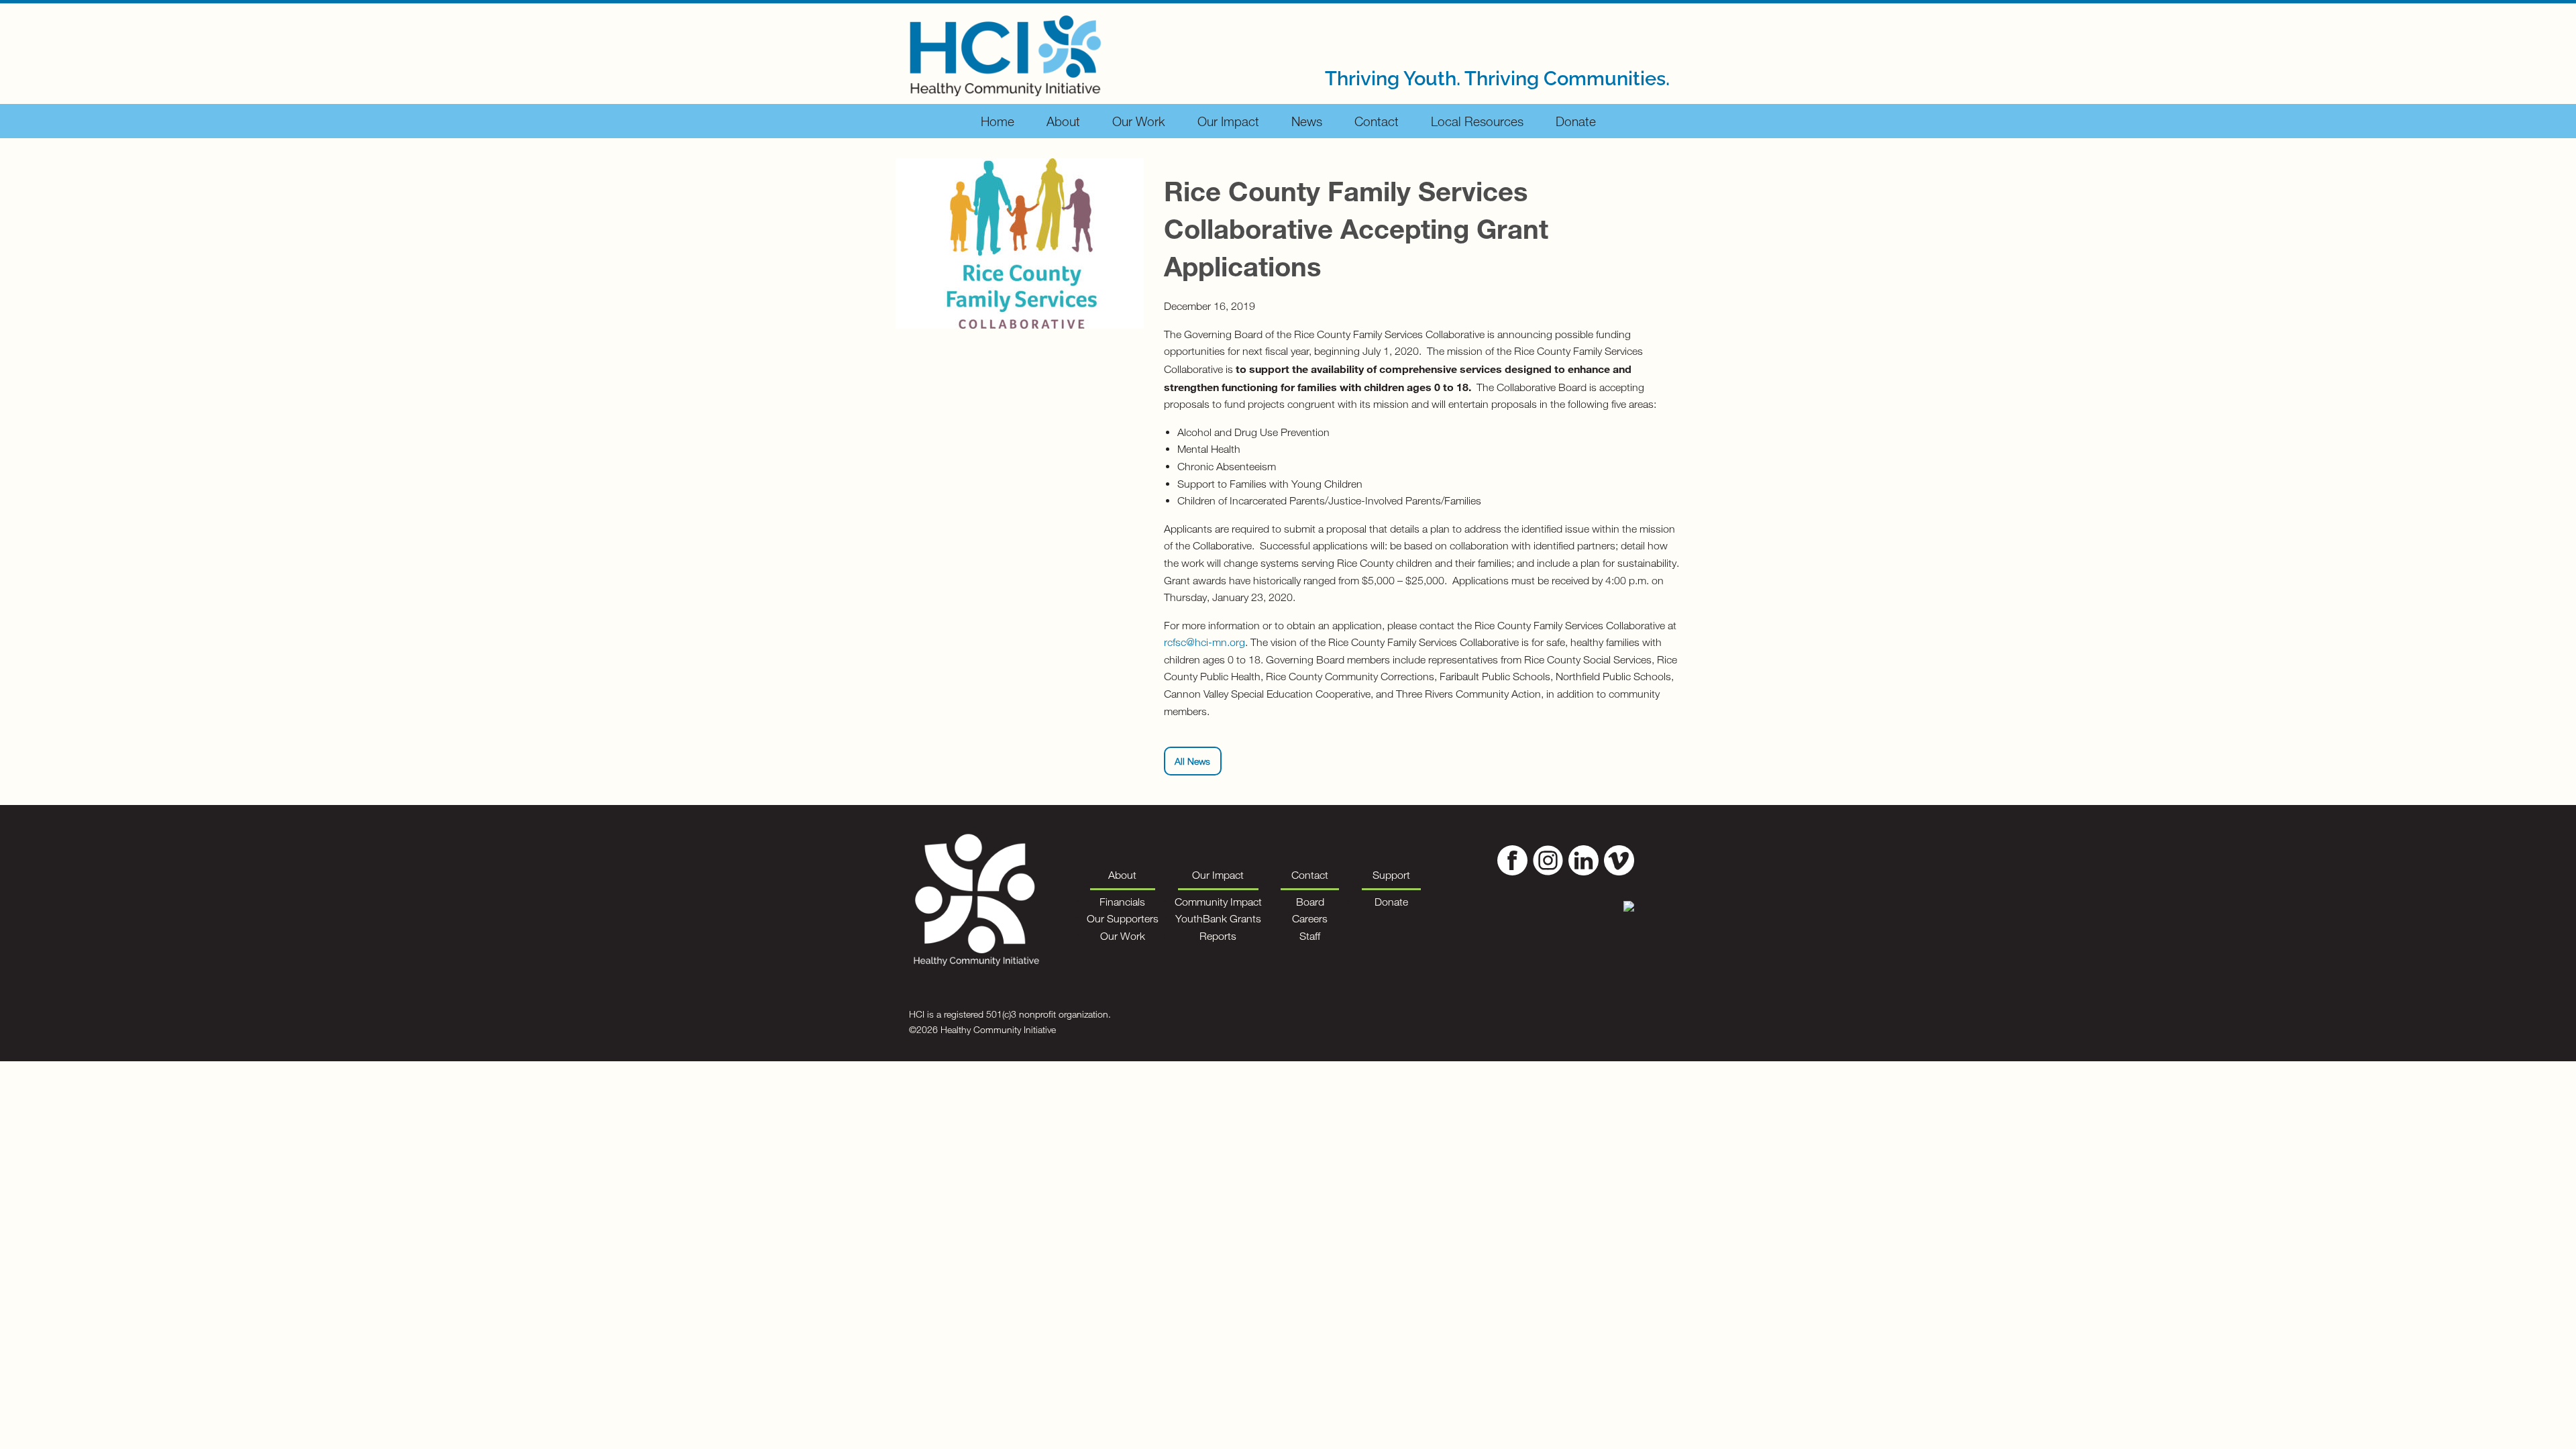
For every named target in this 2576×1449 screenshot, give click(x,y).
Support (1391, 875)
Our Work (1139, 121)
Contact (1377, 121)
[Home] (1005, 52)
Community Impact (1218, 902)
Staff (1310, 936)
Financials (1122, 902)
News (1307, 121)
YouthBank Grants (1218, 918)
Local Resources (1477, 121)
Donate (1576, 121)
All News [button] (1192, 761)
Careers (1310, 918)
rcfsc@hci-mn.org (1204, 642)
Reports (1218, 936)
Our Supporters (1123, 918)
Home (998, 121)
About (1063, 121)
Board (1310, 902)
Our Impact (1228, 121)
